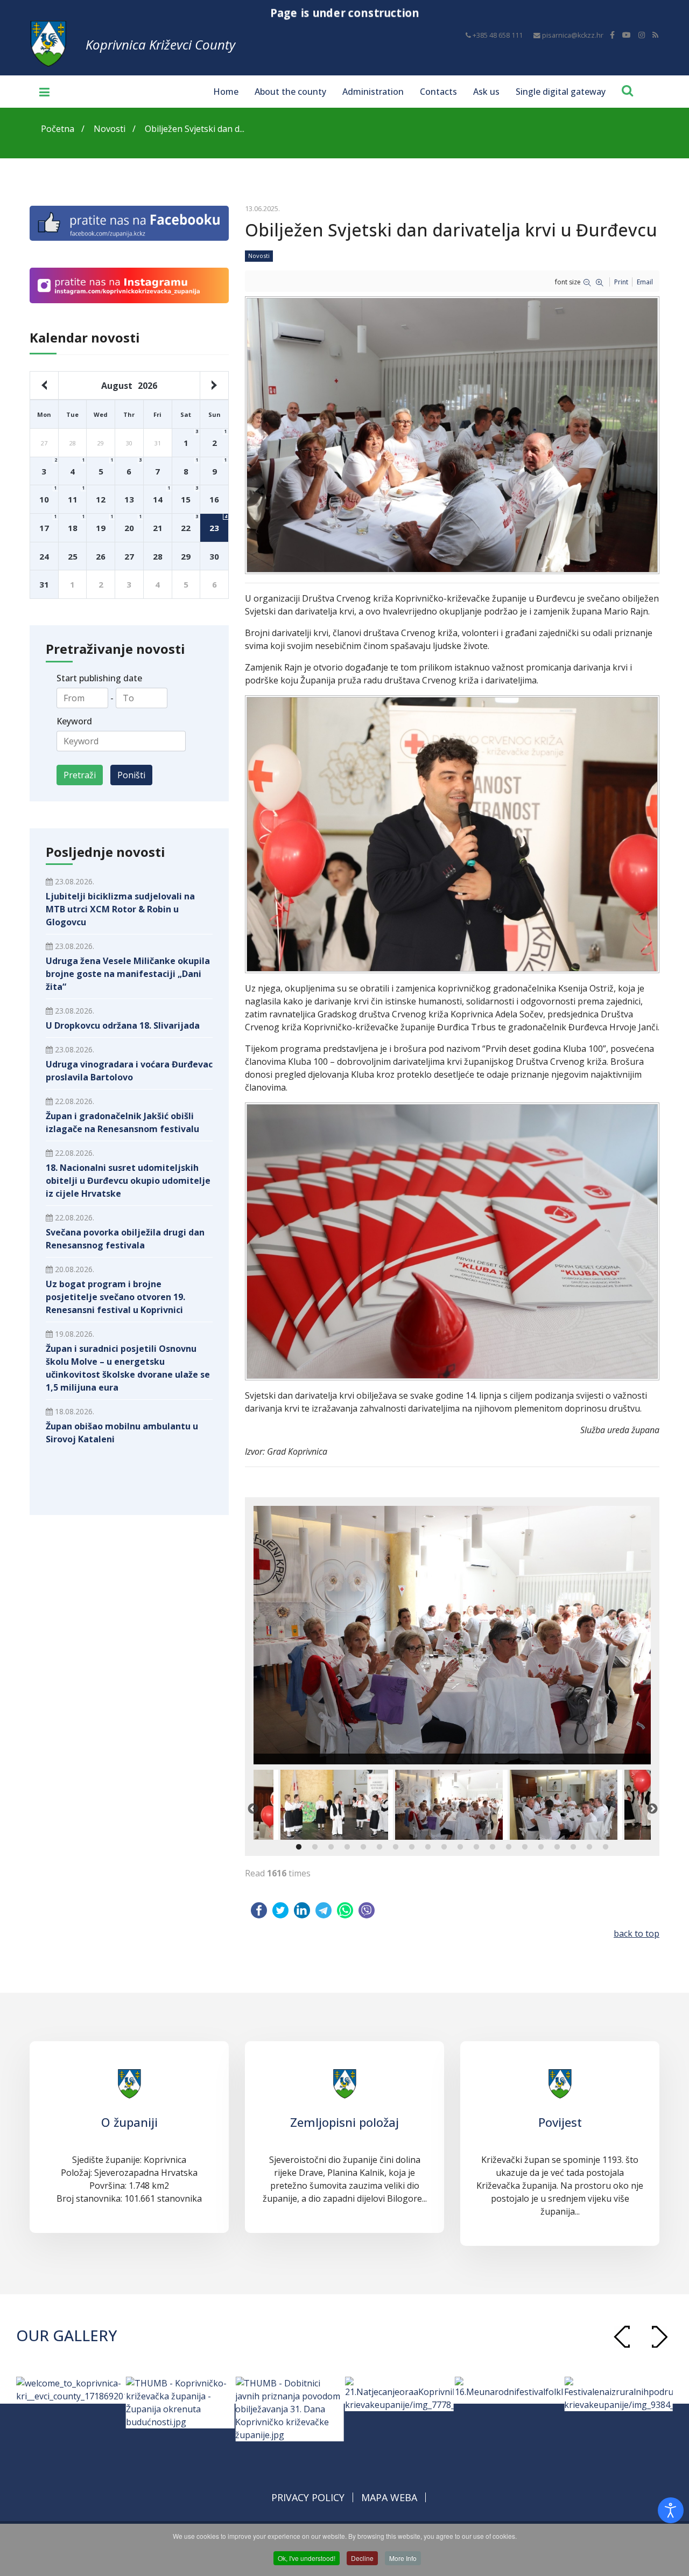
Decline (362, 2558)
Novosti (259, 256)
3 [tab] (331, 1847)
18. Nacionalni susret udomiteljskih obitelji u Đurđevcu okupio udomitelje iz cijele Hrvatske (128, 1181)
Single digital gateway (561, 92)
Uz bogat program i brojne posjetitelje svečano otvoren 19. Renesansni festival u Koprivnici (115, 1297)
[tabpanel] (451, 1805)
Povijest (560, 2122)
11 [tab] (460, 1847)
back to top (637, 1933)
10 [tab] (444, 1847)
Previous (252, 1809)
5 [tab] (363, 1847)
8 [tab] (412, 1847)
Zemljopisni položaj (344, 2122)
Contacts (438, 92)
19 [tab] (589, 1847)
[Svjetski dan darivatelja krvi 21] (452, 834)
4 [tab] (347, 1847)
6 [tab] (379, 1847)
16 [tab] (541, 1847)
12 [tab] (476, 1847)
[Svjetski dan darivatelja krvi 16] (452, 1241)
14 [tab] (509, 1847)
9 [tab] (428, 1847)
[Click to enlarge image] (452, 1635)
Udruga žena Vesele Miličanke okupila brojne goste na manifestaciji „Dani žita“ (128, 974)
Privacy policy (308, 2497)
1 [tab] (299, 1847)
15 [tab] (525, 1847)
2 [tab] (315, 1847)
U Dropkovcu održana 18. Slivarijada (123, 1025)
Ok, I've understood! (307, 2558)
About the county (290, 92)
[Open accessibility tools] (671, 2510)
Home (226, 92)
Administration (373, 92)
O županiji (129, 2122)
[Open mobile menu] (40, 92)
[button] (659, 2337)
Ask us (486, 92)
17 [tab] (557, 1847)
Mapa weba (389, 2497)
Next (652, 1809)
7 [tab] (396, 1847)
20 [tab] (606, 1847)
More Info (403, 2558)
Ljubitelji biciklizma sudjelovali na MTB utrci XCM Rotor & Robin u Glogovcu (120, 909)
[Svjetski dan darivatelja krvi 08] (452, 435)
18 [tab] (573, 1847)
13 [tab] (493, 1847)
